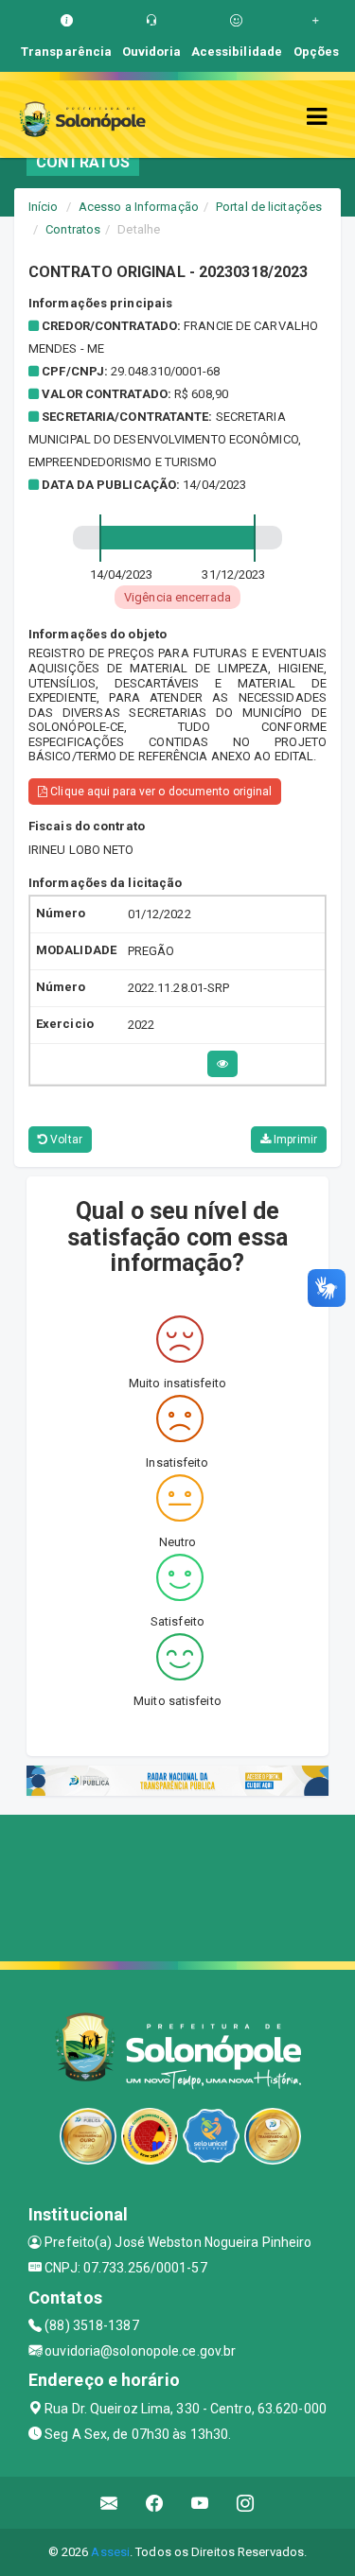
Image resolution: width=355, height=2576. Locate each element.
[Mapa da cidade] (177, 1886)
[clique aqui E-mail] (109, 2503)
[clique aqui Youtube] (200, 2503)
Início (44, 207)
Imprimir (294, 1140)
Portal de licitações (269, 207)
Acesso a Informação (139, 207)
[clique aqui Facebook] (155, 2503)
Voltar (65, 1140)
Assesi (110, 2552)
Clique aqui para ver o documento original (160, 792)
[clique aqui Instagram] (246, 2503)
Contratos (73, 229)
